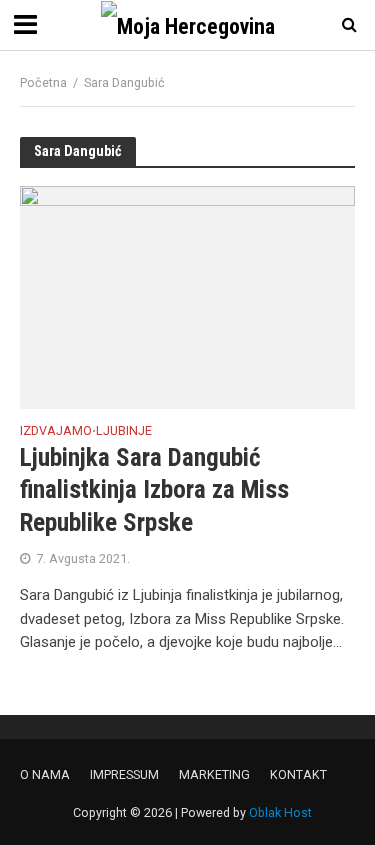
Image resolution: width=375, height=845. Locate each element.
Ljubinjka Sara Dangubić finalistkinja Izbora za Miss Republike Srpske (154, 490)
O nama (45, 774)
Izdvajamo (56, 431)
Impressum (124, 774)
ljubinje (124, 431)
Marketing (214, 774)
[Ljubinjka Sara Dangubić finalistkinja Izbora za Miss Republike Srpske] (187, 296)
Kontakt (298, 774)
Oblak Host (280, 812)
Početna (43, 82)
